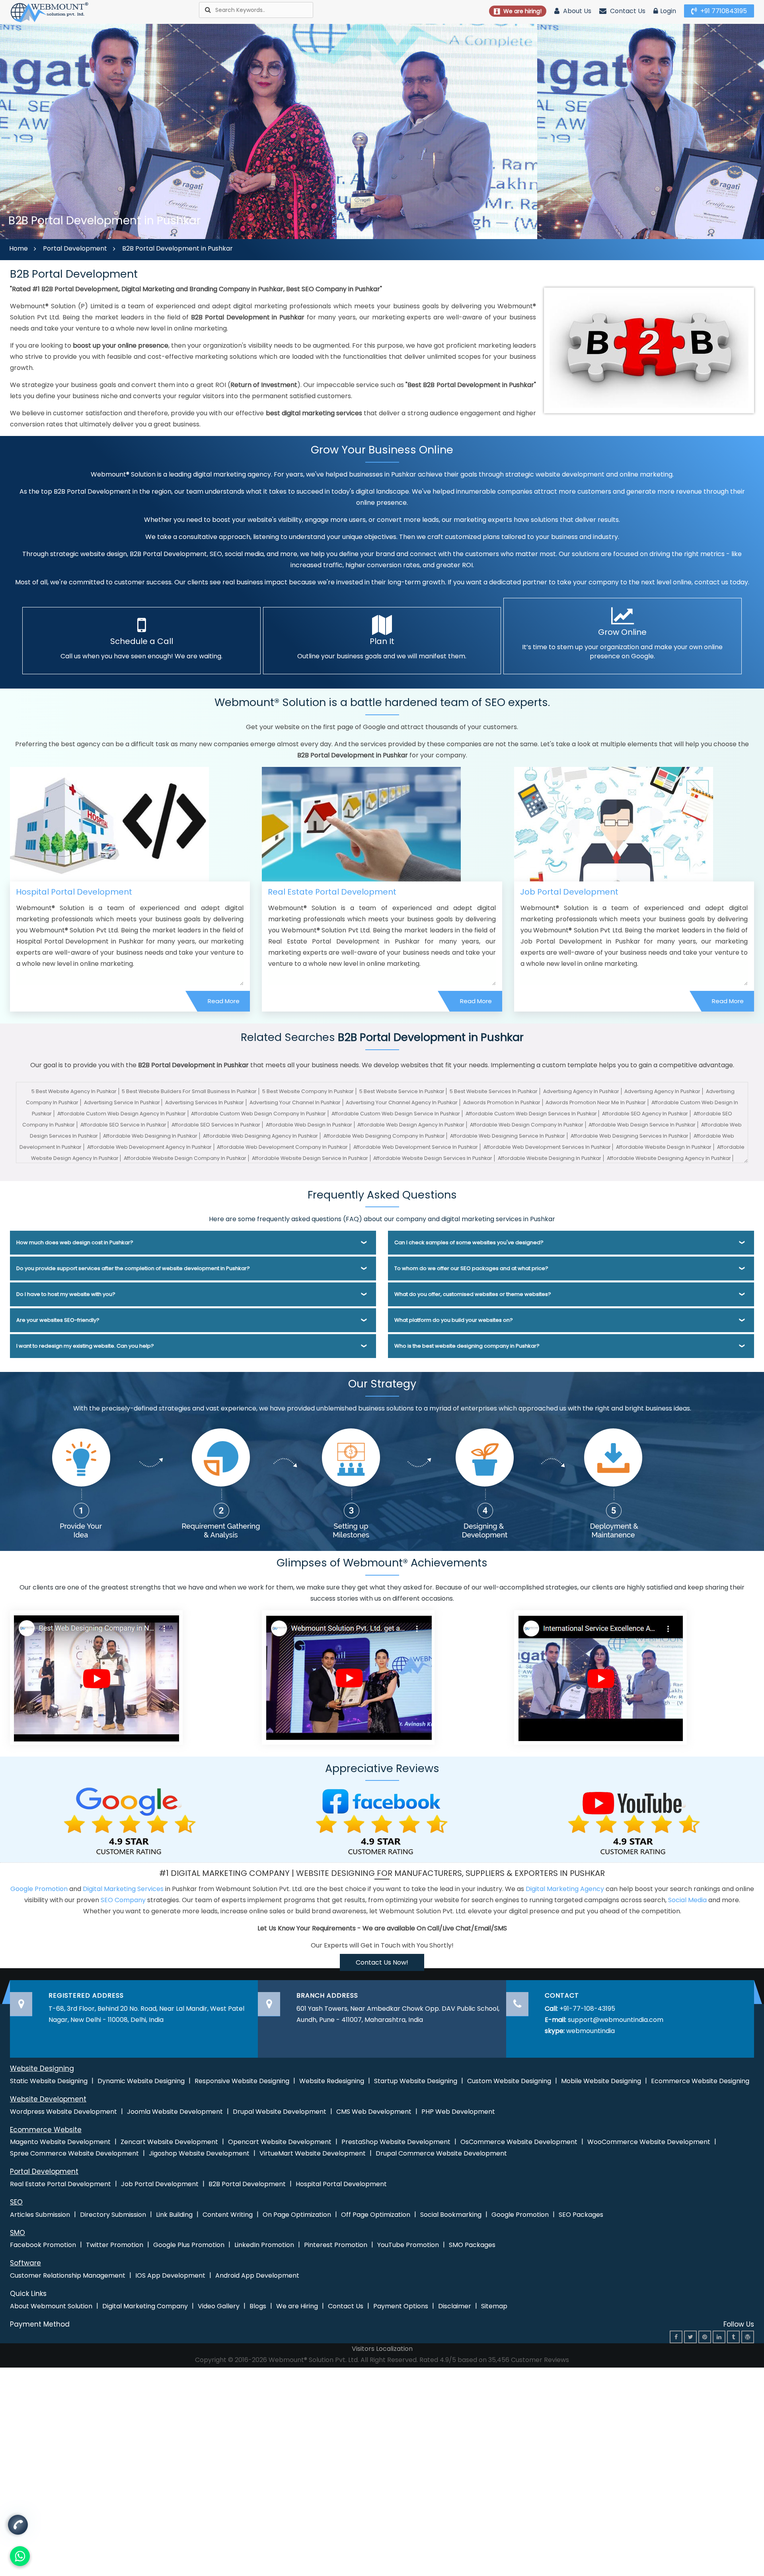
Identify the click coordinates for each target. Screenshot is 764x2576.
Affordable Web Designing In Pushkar (150, 1136)
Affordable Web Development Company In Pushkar (282, 1147)
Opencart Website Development (280, 2142)
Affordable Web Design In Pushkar (309, 1125)
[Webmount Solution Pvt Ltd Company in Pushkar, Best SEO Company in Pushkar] (50, 12)
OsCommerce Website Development (519, 2142)
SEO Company (123, 1900)
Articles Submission (40, 2215)
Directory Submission (113, 2215)
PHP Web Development (458, 2112)
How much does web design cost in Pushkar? (75, 1242)
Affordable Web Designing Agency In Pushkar (260, 1136)
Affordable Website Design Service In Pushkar (310, 1158)
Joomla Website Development (175, 2112)
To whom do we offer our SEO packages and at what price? (471, 1268)
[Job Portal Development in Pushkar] (614, 824)
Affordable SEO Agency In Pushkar (645, 1114)
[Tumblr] (733, 2337)
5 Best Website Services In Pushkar (494, 1091)
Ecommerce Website (46, 2130)
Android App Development (257, 2275)
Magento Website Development (60, 2142)
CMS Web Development (374, 2112)
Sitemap (494, 2306)
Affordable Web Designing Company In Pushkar (384, 1136)
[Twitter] (690, 2337)
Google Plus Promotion (189, 2245)
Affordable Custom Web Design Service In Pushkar (396, 1114)
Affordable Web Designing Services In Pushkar (630, 1136)
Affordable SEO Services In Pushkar (216, 1125)
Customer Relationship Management (68, 2275)
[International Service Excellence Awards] (600, 1677)
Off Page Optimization (376, 2215)
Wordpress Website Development (63, 2112)
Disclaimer (455, 2306)
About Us (576, 11)
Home (19, 248)
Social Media (687, 1900)
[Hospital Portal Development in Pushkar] (109, 824)
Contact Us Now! (382, 1962)
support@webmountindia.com (616, 2020)
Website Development (48, 2099)
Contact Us (627, 11)
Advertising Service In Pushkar (122, 1102)
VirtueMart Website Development (313, 2153)
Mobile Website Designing (601, 2081)
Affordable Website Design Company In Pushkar (185, 1158)
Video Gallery (219, 2306)
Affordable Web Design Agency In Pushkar (411, 1125)
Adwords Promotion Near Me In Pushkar (596, 1102)
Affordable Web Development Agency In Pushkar (149, 1147)
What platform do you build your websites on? (454, 1320)
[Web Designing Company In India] (96, 1677)
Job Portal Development (569, 892)
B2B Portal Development (247, 2184)
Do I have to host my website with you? (66, 1294)
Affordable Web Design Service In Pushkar (642, 1125)
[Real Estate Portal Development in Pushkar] (361, 824)
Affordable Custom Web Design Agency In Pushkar (122, 1114)
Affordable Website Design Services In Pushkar (433, 1158)
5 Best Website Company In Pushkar (308, 1091)
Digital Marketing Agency (565, 1889)
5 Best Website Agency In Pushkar (74, 1091)
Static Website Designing (49, 2081)
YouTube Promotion (408, 2245)
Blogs (258, 2306)
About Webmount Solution (51, 2306)
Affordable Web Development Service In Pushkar (416, 1147)
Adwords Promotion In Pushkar (502, 1102)
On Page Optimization (297, 2215)
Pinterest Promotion (336, 2245)
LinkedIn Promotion (264, 2245)
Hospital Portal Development (74, 892)
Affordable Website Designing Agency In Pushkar (669, 1158)
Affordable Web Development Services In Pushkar (547, 1147)
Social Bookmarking (451, 2215)
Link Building (174, 2215)
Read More (224, 1001)
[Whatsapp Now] (18, 2526)
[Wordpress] (748, 2337)
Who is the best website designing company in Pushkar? (467, 1346)
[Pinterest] (705, 2337)
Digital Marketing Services (123, 1889)
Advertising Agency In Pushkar (581, 1091)
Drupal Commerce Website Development (441, 2153)
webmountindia (591, 2031)
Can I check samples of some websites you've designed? (469, 1242)
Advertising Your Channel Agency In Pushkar (402, 1102)
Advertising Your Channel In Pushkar (295, 1102)
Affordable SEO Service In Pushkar (123, 1125)
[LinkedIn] (719, 2337)
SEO (16, 2202)
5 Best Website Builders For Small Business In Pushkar (189, 1091)
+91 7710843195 (723, 11)
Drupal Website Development (280, 2112)
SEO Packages (581, 2215)
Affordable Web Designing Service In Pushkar (508, 1136)
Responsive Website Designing (242, 2081)
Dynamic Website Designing (141, 2081)
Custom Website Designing (509, 2081)
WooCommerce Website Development (649, 2142)
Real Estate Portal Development (332, 892)
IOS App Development (170, 2275)
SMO (18, 2233)
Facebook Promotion (43, 2245)
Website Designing (42, 2068)
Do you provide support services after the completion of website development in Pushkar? (133, 1268)
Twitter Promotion (115, 2245)
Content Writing (228, 2215)
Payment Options (401, 2306)
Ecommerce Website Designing (700, 2081)
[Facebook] (676, 2337)
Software (25, 2263)
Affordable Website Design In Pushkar (664, 1147)
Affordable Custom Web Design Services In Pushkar (531, 1114)
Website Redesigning (332, 2081)
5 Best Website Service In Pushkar (402, 1091)
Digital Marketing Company (145, 2306)
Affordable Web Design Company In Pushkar (527, 1125)
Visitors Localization (382, 2349)
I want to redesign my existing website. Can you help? (85, 1346)
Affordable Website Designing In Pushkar (550, 1158)
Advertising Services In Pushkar (205, 1102)
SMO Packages (472, 2245)
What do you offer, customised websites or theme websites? (473, 1294)
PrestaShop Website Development (396, 2142)
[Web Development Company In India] (348, 1677)
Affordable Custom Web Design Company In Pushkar (258, 1114)
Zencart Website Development (169, 2142)
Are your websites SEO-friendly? (58, 1320)
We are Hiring (297, 2306)
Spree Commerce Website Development (74, 2153)
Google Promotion (39, 1889)
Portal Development (75, 248)
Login (668, 11)
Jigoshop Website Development (199, 2153)
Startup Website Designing (416, 2081)
